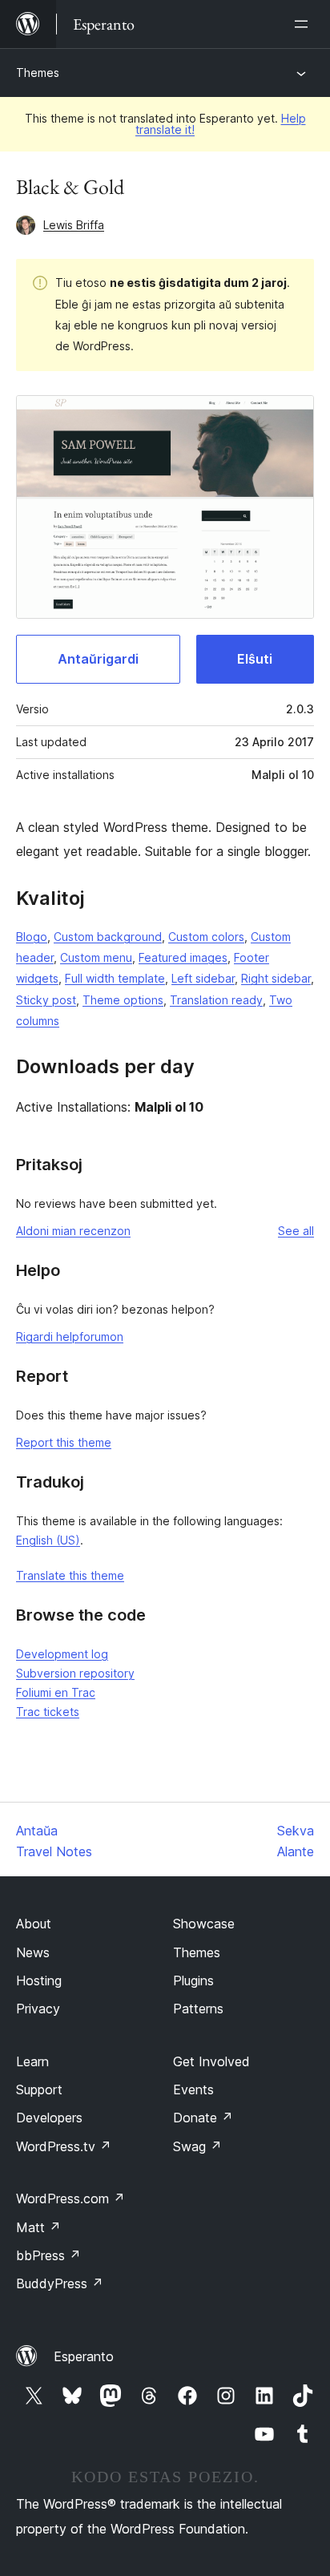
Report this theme (64, 1442)
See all (296, 1231)
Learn (32, 2061)
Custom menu (96, 957)
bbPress (48, 2255)
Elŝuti (255, 659)
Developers (49, 2118)
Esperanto (84, 2356)
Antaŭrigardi (98, 659)
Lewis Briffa (74, 225)
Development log (62, 1654)
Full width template (115, 978)
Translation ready (216, 1000)
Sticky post (46, 1000)
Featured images (183, 957)
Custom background (108, 937)
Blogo (32, 937)
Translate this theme (70, 1575)
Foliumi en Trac (56, 1692)
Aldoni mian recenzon (73, 1231)
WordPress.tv (64, 2146)
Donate (203, 2118)
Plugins (193, 1980)
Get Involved (211, 2061)
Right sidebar (276, 978)
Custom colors (206, 937)
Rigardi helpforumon (70, 1336)
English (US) (48, 1540)
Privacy (38, 2009)
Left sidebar (203, 978)
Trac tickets (48, 1712)
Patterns (198, 2009)
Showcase (204, 1924)
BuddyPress (60, 2283)
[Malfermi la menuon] (304, 24)
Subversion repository (75, 1673)
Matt (38, 2227)
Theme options (123, 1000)
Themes (38, 73)
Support (39, 2089)
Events (193, 2089)
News (33, 1952)
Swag (197, 2146)
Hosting (39, 1980)
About (34, 1924)
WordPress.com (70, 2198)
